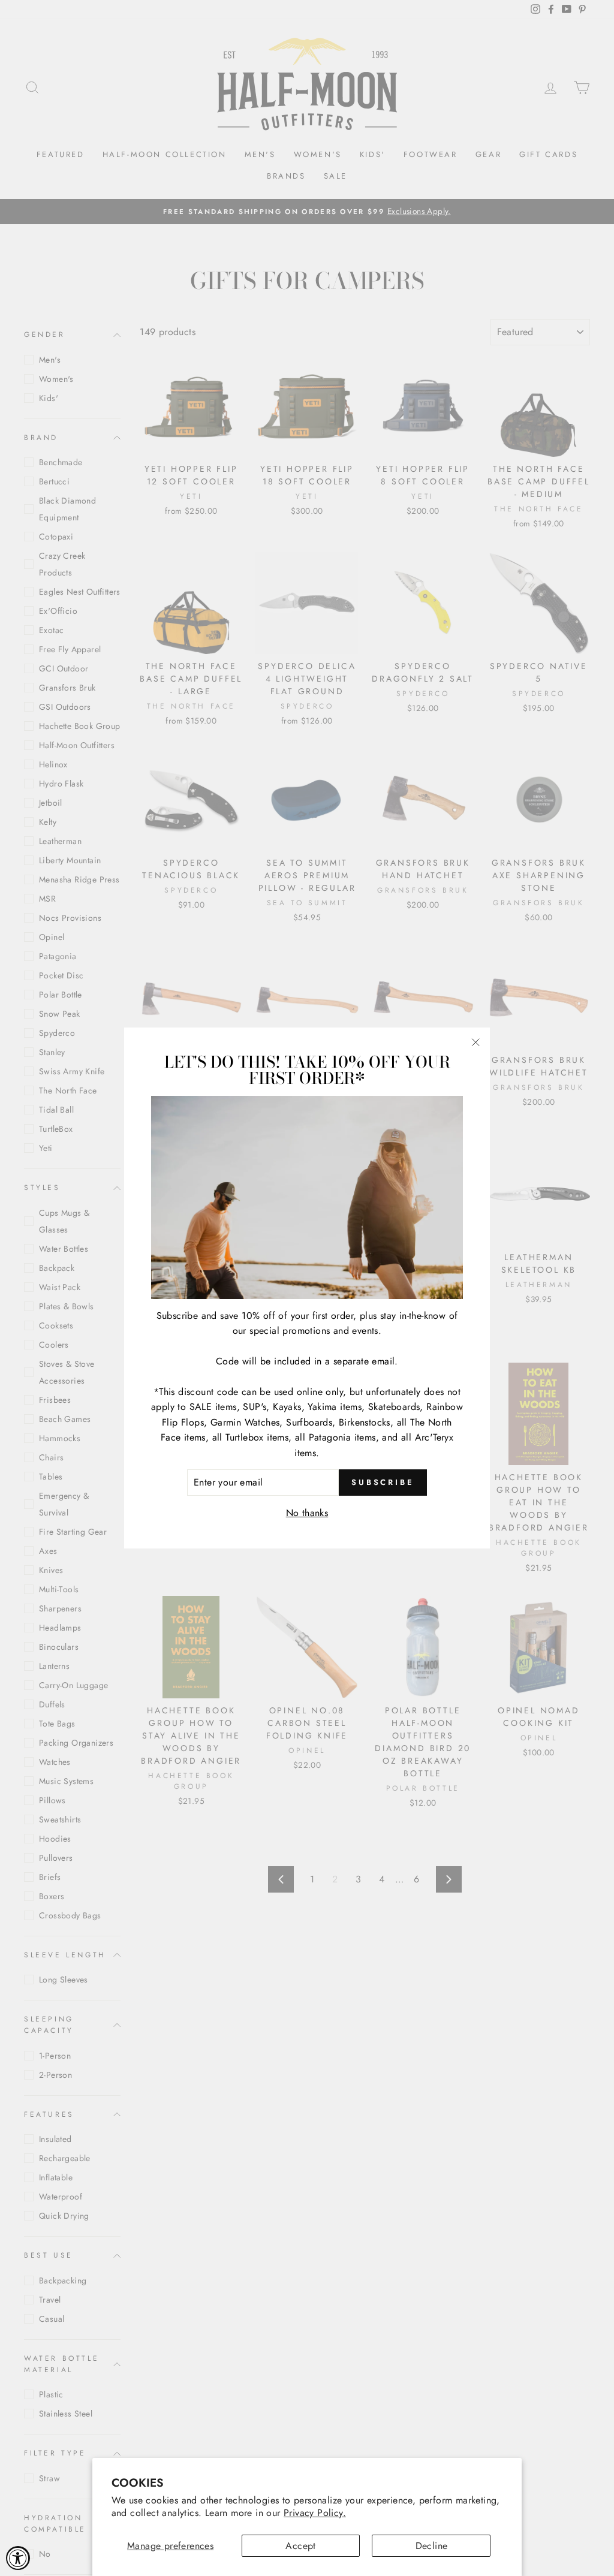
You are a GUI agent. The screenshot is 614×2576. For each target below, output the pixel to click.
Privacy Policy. (315, 2513)
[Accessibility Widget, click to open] (18, 2558)
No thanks (307, 1513)
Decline (432, 2546)
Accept (300, 2546)
